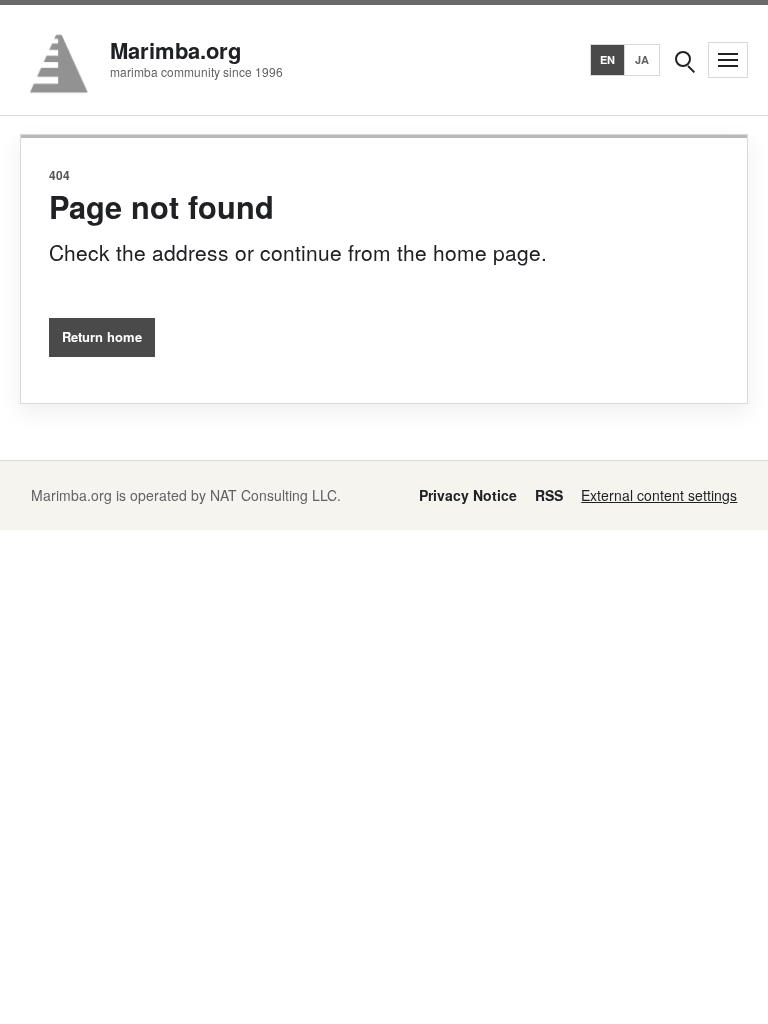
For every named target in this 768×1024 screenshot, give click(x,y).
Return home (102, 336)
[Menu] (728, 60)
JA (642, 59)
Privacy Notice (468, 495)
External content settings (659, 495)
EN (608, 59)
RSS (549, 495)
